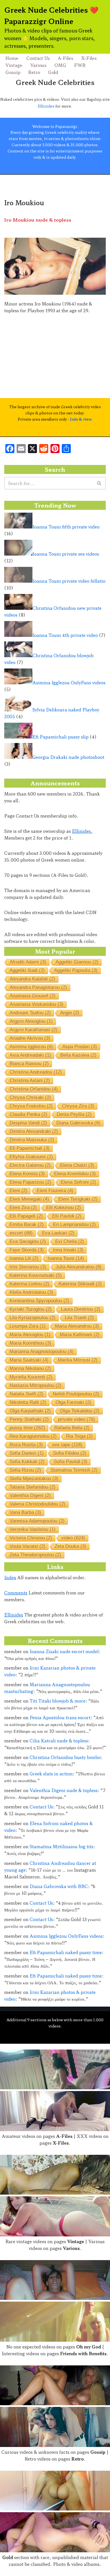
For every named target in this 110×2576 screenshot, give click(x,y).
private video (77, 1419)
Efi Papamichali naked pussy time (66, 1952)
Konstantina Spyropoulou (39, 1301)
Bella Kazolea (78, 1055)
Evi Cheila (70, 1241)
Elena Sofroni (78, 1182)
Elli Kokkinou (64, 1208)
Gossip (13, 72)
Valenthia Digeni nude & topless (64, 1790)
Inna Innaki (68, 1250)
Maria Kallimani (80, 1335)
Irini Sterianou (28, 1267)
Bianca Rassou (29, 1064)
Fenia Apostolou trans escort (60, 1717)
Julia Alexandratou (79, 1267)
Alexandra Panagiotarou (38, 987)
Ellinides (46, 106)
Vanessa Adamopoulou (37, 1521)
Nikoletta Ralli (28, 1402)
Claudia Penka (28, 1114)
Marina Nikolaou (30, 1368)
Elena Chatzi (77, 1165)
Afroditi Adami (28, 962)
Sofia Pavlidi (71, 1462)
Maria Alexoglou (30, 1335)
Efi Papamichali (30, 1148)
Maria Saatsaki (29, 1360)
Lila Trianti (79, 1318)
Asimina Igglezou (31, 1047)
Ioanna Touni (66, 1258)
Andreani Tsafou (30, 1013)
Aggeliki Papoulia (76, 970)
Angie (70, 1013)
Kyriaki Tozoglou (31, 1309)
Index (10, 1577)
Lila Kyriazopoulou (33, 1318)
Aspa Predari (80, 1047)
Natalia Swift (27, 1394)
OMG (60, 65)
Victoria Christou (31, 1538)
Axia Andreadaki (30, 1055)
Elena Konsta (27, 1174)
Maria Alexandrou (77, 1326)
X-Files (89, 58)
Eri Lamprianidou (74, 1224)
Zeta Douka (71, 1546)
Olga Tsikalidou (80, 1411)
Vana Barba (25, 1512)
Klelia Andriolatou (31, 1292)
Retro (34, 72)
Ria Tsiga (79, 1436)
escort (21, 1233)
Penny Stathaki (29, 1419)
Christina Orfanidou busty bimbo (65, 1757)
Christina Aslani (30, 1081)
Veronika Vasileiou (33, 1529)
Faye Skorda (27, 1250)
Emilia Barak (27, 1224)
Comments (16, 1593)
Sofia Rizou (25, 1470)
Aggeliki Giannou (77, 962)
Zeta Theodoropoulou (35, 1555)
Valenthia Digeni (30, 1495)
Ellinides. (82, 831)
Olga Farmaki (73, 1402)
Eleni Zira (23, 1208)
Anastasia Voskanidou (37, 1004)
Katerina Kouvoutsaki (36, 1275)
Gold (53, 72)
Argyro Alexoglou (31, 1021)
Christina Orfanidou (34, 1089)
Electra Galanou (30, 1165)
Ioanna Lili (24, 1258)
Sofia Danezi (27, 1453)
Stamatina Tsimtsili (74, 1470)
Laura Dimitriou (81, 1309)
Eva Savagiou (28, 1241)
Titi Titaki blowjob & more (58, 1701)
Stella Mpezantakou (34, 1479)
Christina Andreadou (36, 1072)
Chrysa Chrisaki (30, 1097)
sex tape (67, 1445)
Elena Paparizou (30, 1182)
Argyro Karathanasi (34, 1030)
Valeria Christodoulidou (38, 1504)
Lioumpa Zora (28, 1326)
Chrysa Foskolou (31, 1106)
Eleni (18, 1191)
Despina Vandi (28, 1123)
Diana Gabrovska (78, 1123)
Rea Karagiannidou (33, 1436)
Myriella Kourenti (31, 1377)
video (73, 1538)
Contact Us (38, 58)
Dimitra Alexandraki (34, 1131)
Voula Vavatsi (27, 1546)
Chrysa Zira (78, 1106)
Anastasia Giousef (33, 996)
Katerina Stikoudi (80, 1284)
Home (12, 58)
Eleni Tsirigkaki (78, 1199)
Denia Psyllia (74, 1114)
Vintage (14, 65)
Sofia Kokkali (27, 1462)
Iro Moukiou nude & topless (38, 220)
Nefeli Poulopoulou (76, 1394)
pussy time (27, 1428)
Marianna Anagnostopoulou (42, 1352)
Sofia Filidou (70, 1453)
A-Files (66, 58)
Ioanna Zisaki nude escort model (64, 1651)
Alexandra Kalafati (32, 979)
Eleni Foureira (55, 1191)
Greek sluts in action (51, 1774)
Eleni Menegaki (29, 1199)
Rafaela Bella (72, 1428)
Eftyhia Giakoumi (31, 1157)
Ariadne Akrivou (30, 1038)
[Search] (99, 483)
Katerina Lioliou (29, 1284)
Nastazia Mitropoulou (36, 1385)
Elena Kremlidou (75, 1174)
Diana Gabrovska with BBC (59, 1886)
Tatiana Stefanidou (33, 1487)
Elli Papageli (26, 1216)
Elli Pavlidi (67, 1216)
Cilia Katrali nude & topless (59, 1741)
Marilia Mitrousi (78, 1360)
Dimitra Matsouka (32, 1140)
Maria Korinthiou (30, 1343)
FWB (80, 65)
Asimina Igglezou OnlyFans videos (66, 1936)
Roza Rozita (26, 1445)
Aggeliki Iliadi (27, 970)
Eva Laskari (58, 1233)
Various (38, 65)
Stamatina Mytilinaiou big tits (61, 1846)
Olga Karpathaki (30, 1411)
